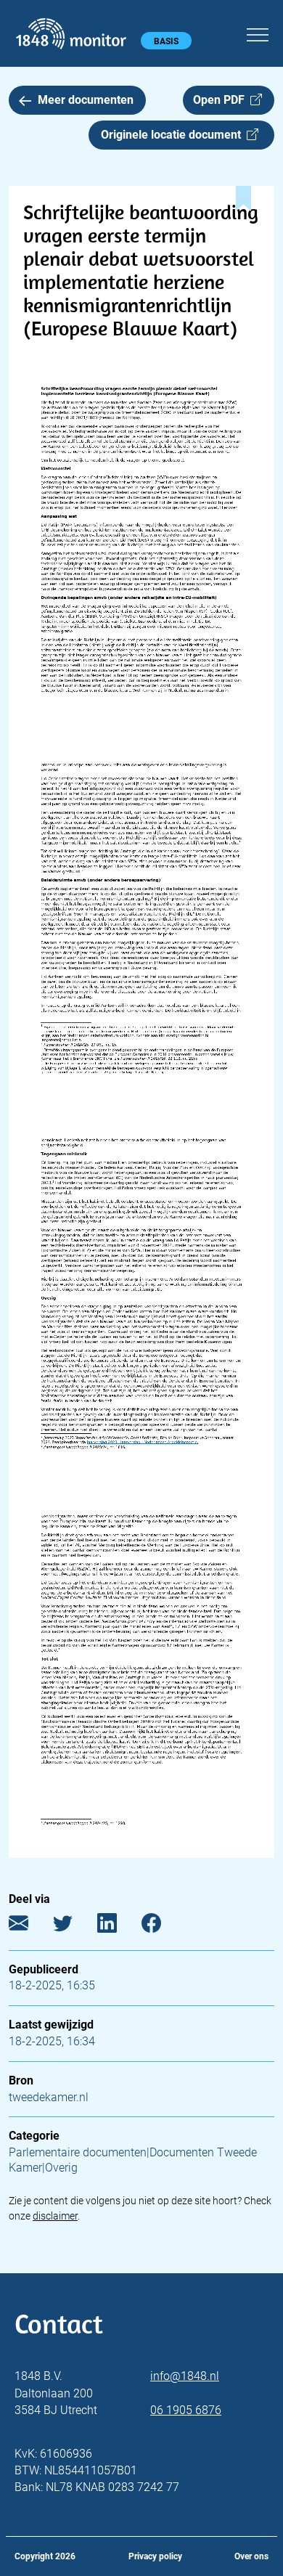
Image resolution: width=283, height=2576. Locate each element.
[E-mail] (29, 1926)
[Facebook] (162, 1926)
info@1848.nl (185, 2376)
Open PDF (222, 100)
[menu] (258, 33)
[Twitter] (74, 1926)
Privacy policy (155, 2556)
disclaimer (55, 2216)
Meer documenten (86, 100)
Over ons (251, 2556)
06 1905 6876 (186, 2410)
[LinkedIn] (118, 1926)
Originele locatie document (174, 135)
